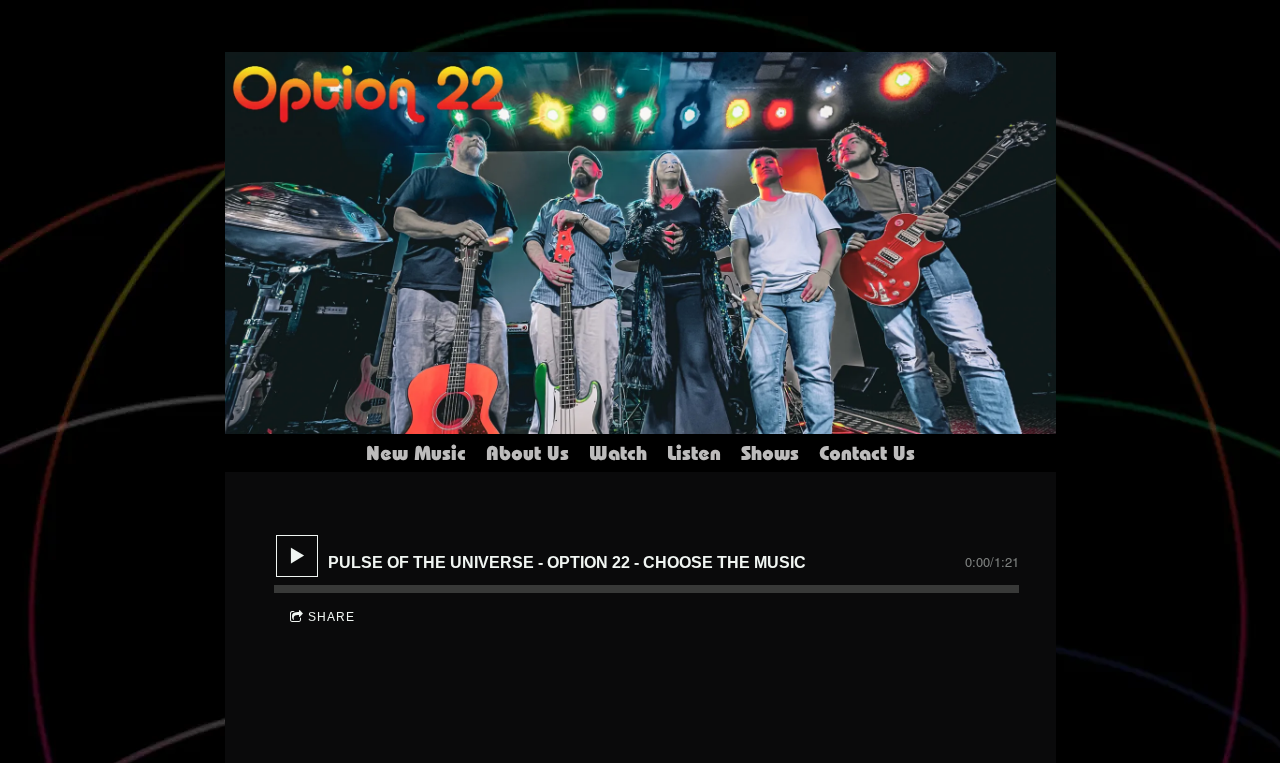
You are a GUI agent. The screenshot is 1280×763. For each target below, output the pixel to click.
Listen (694, 452)
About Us (527, 452)
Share (331, 617)
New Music (416, 452)
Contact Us (867, 452)
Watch (618, 452)
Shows (770, 452)
